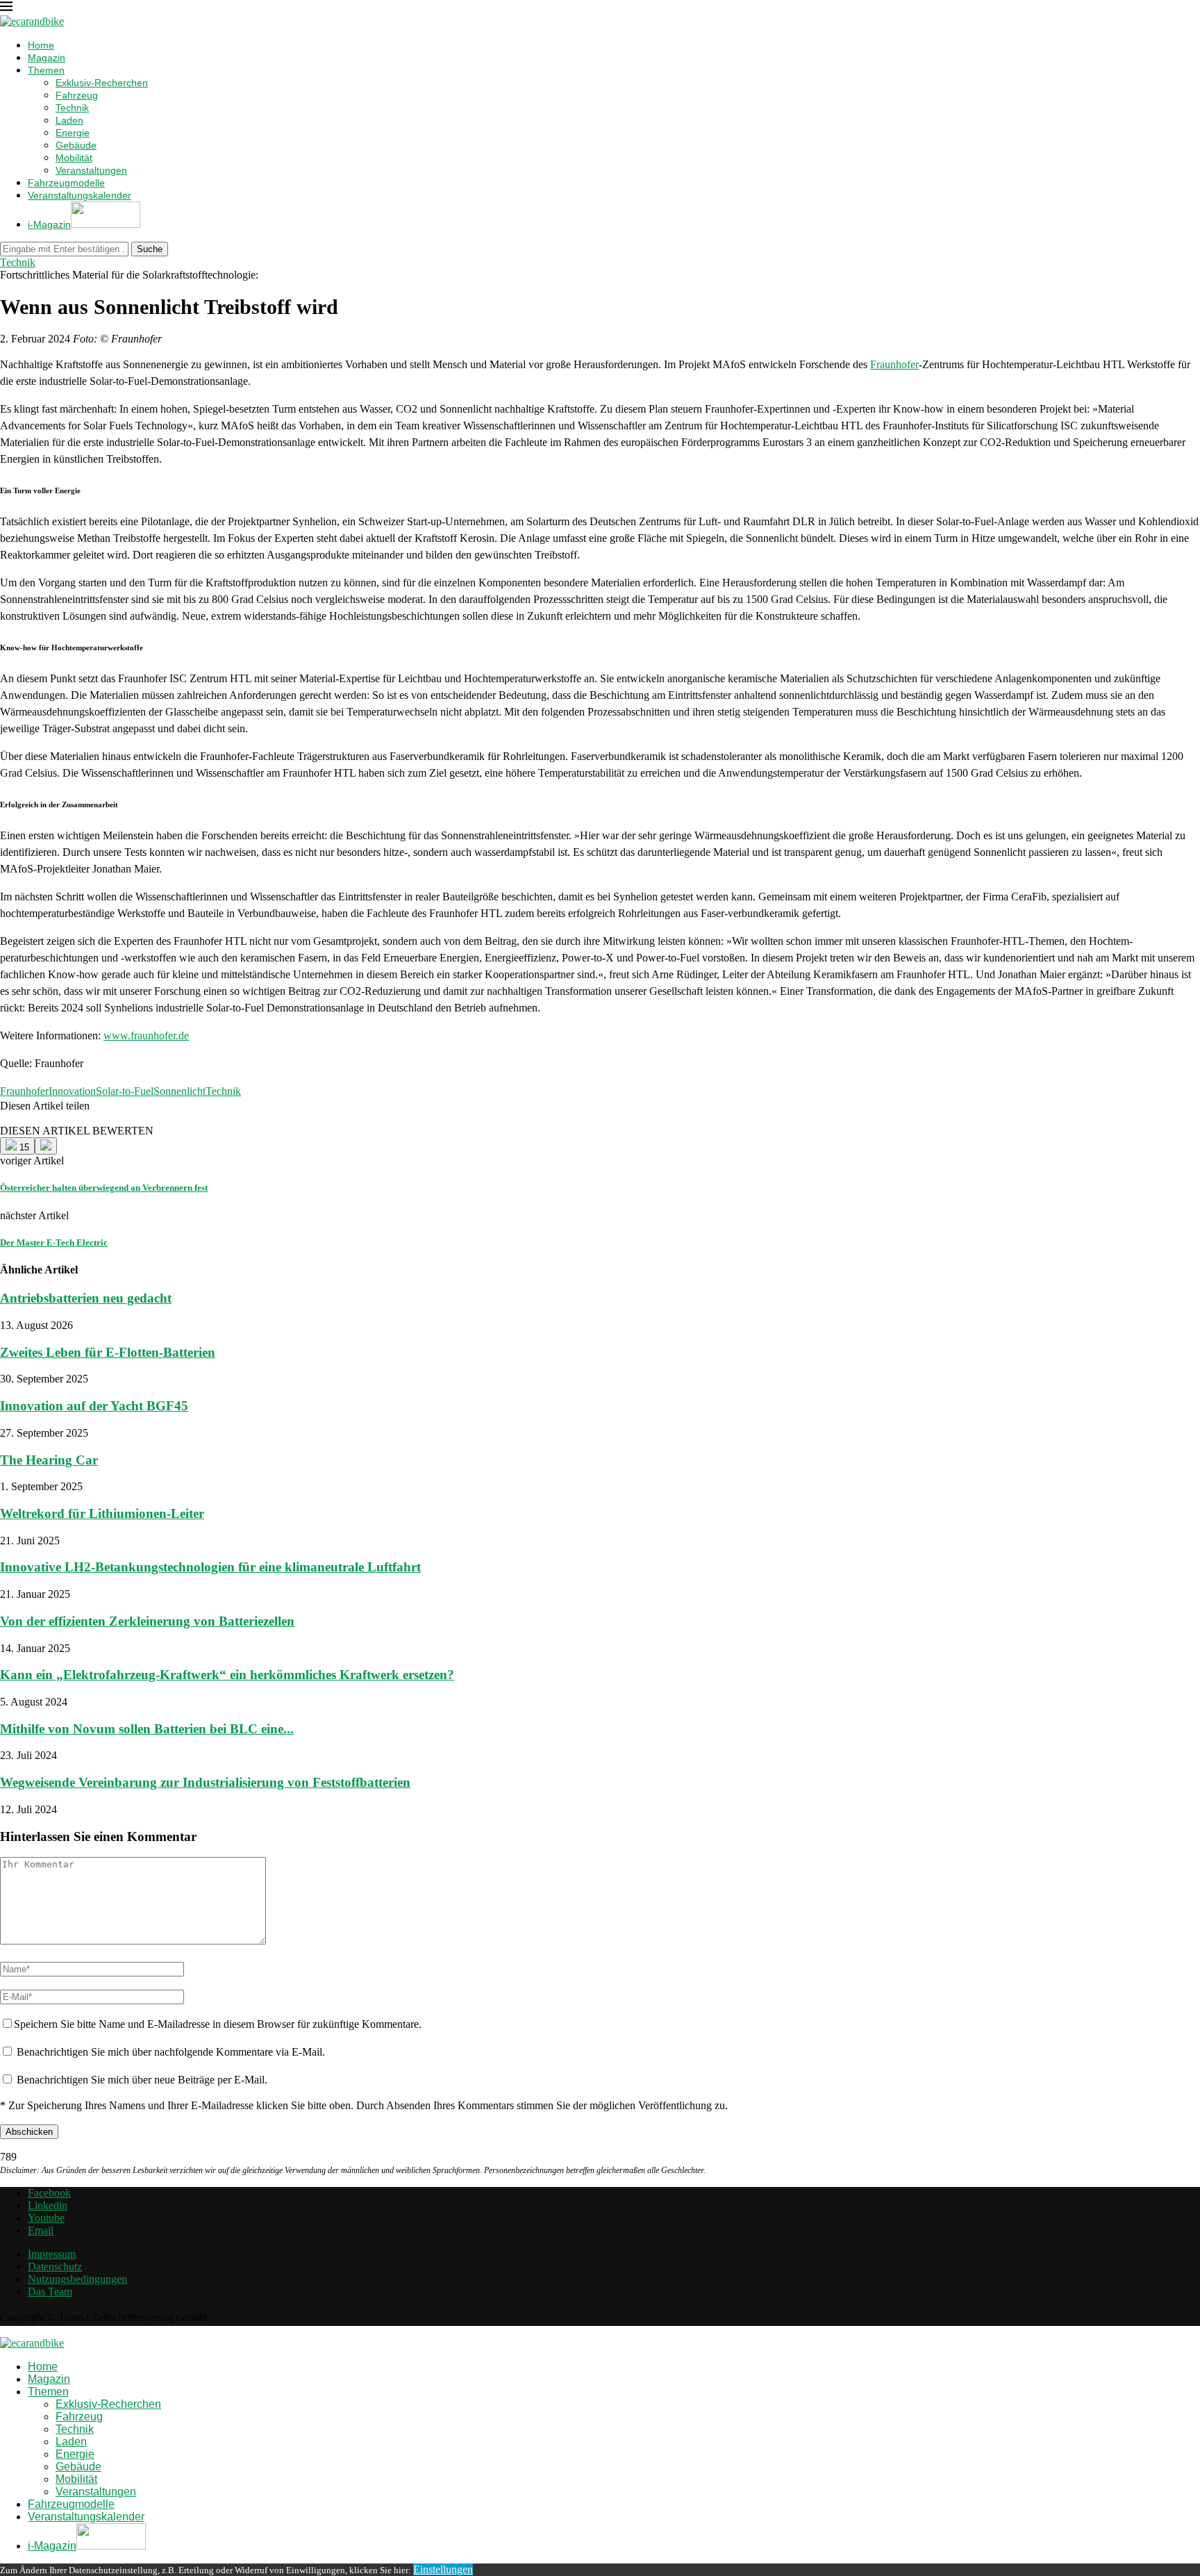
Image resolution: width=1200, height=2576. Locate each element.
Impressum (52, 2254)
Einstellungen (443, 2569)
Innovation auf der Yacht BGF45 (94, 1406)
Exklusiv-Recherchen (102, 83)
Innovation (72, 1091)
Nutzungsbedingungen (77, 2279)
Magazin (47, 58)
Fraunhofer (894, 364)
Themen (46, 70)
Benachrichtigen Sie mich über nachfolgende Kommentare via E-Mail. (171, 2052)
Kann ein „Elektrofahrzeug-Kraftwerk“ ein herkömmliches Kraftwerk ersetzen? (227, 1675)
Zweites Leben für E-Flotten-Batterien (108, 1352)
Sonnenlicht (180, 1091)
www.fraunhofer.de (146, 1035)
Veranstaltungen (91, 170)
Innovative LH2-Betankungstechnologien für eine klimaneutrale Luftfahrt (210, 1567)
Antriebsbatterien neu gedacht (86, 1298)
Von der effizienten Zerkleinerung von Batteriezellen (147, 1621)
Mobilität (74, 158)
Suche (150, 249)
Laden (69, 120)
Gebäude (76, 145)
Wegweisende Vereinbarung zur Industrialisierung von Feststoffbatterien (205, 1782)
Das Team (50, 2292)
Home (41, 45)
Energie (73, 133)
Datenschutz (55, 2267)
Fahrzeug (77, 95)
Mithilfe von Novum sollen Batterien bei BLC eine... (147, 1729)
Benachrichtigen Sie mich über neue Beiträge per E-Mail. (142, 2080)
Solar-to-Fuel (125, 1091)
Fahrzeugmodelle (66, 183)
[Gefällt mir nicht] (46, 1146)
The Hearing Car (49, 1460)
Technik (72, 108)
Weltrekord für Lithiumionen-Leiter (102, 1513)
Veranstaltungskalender (80, 195)
